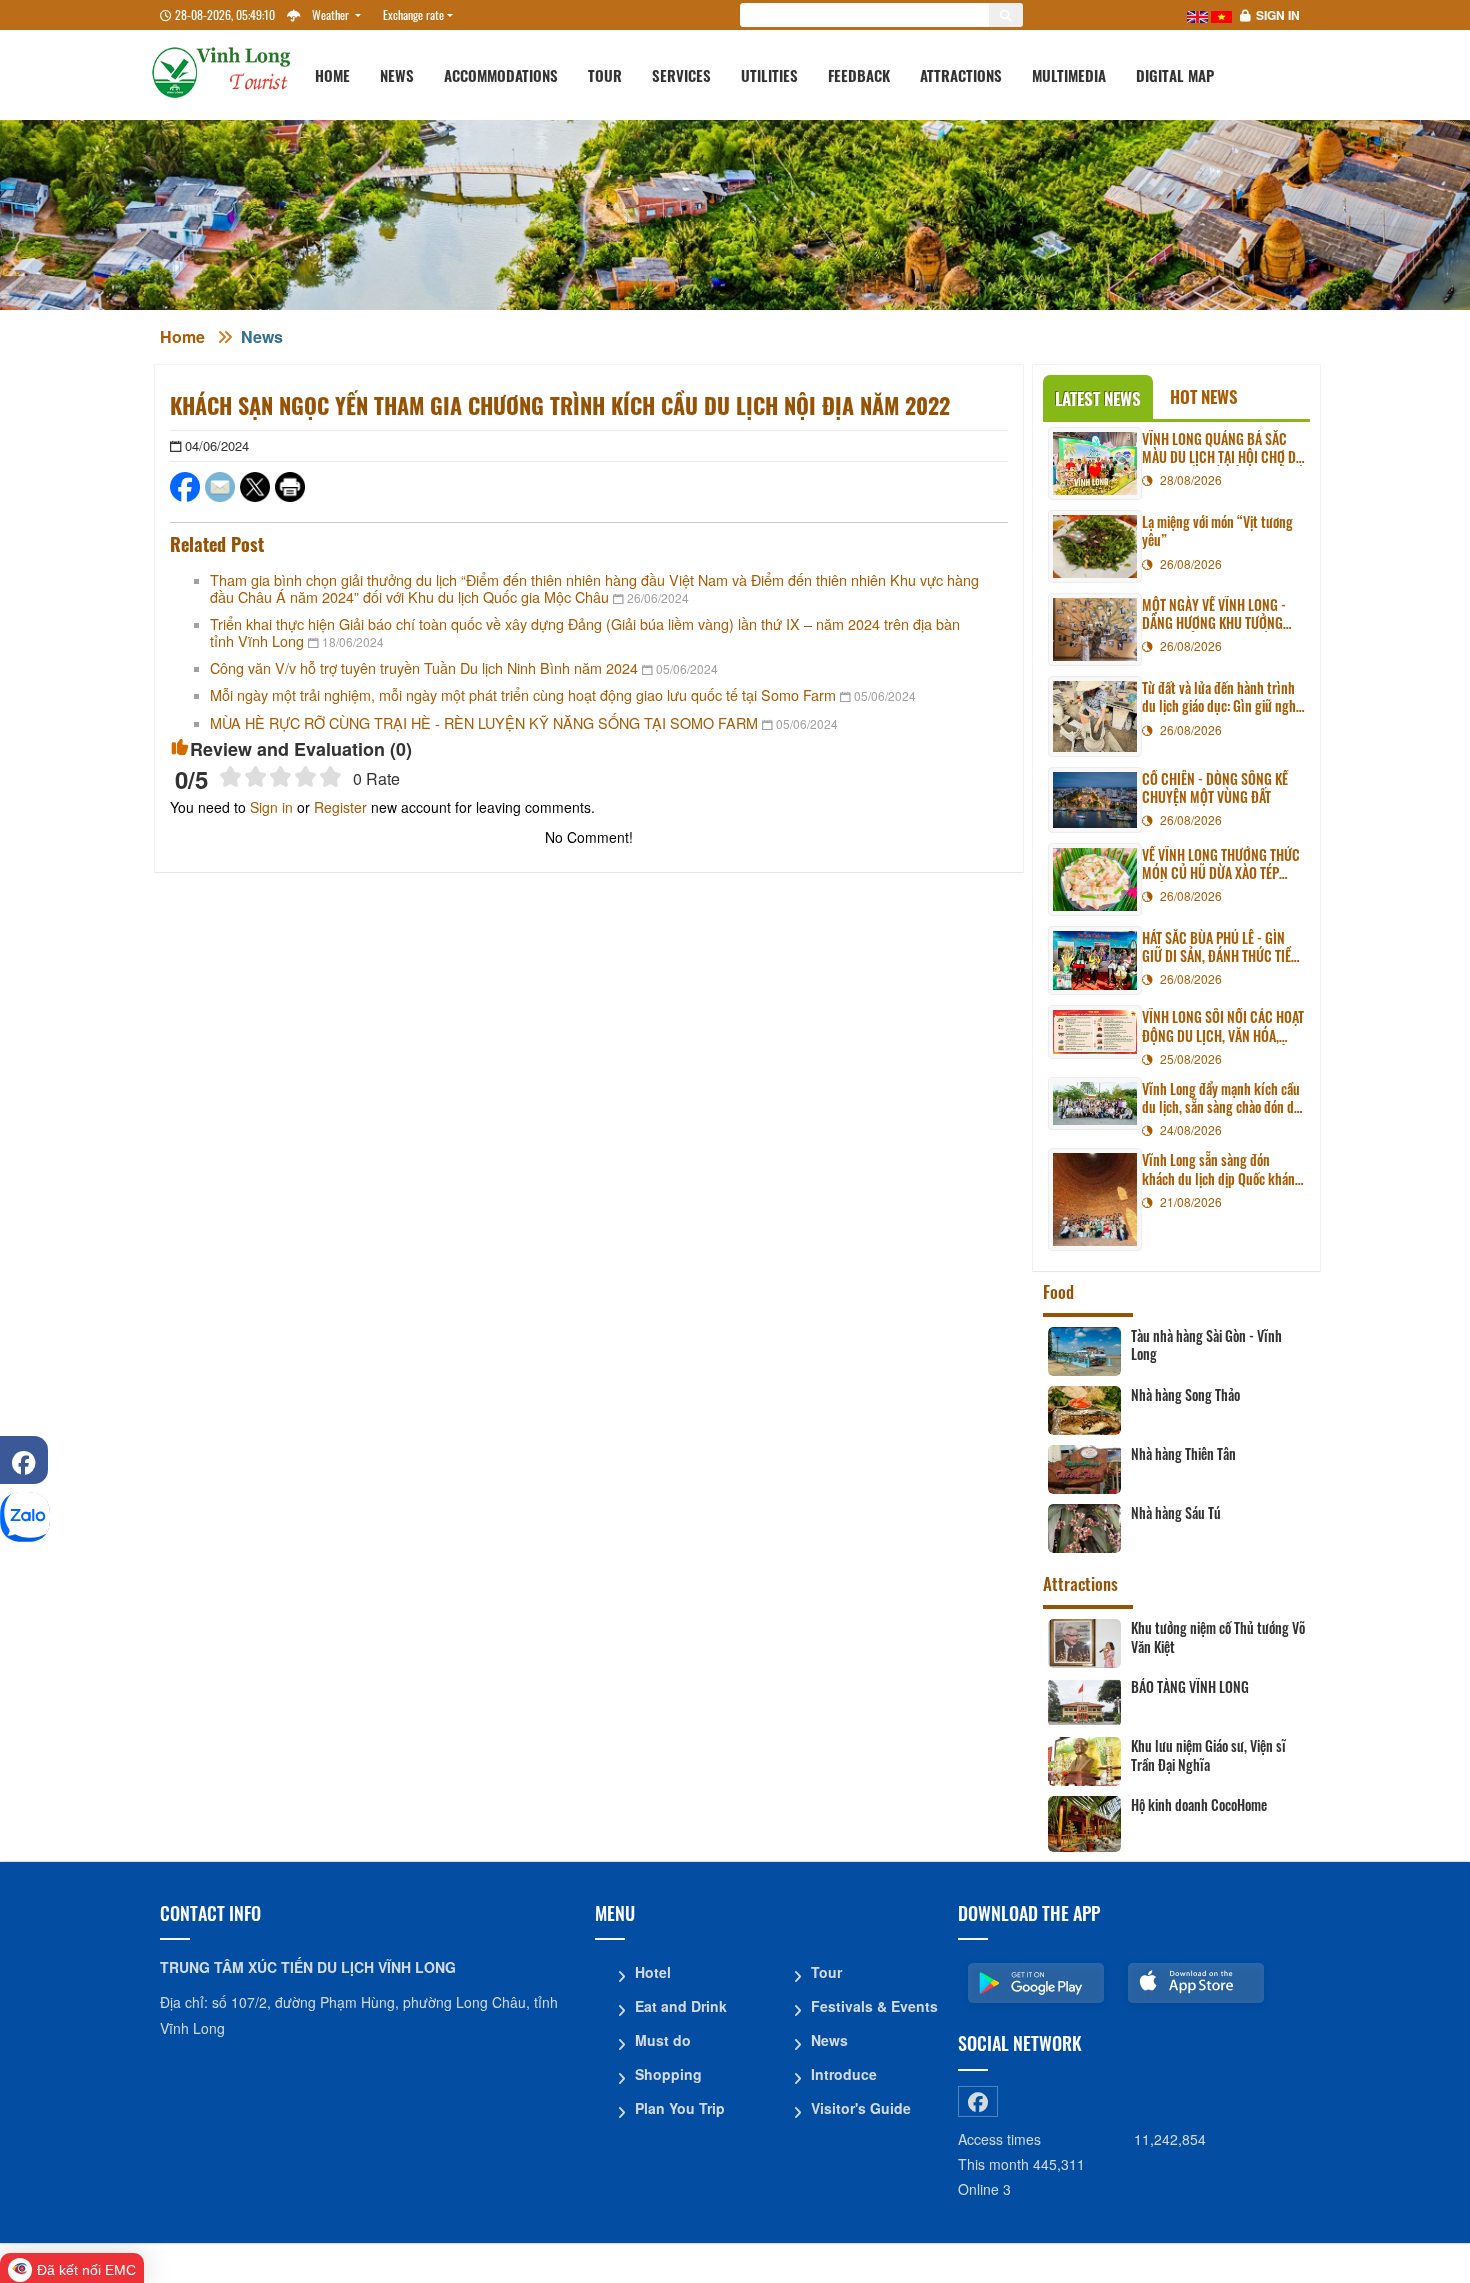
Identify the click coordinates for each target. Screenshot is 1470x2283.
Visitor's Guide (861, 2108)
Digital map (1175, 75)
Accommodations (501, 75)
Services (681, 75)
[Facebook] (24, 1460)
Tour (605, 75)
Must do (663, 2040)
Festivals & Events (874, 2006)
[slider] (280, 776)
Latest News (1098, 398)
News (397, 75)
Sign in (1278, 15)
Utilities (769, 75)
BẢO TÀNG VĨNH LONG (1190, 1687)
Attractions (961, 75)
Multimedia (1069, 75)
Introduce (844, 2074)
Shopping (668, 2074)
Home (332, 75)
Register (340, 807)
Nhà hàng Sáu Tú (1176, 1513)
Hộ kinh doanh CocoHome (1199, 1805)
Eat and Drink (681, 2006)
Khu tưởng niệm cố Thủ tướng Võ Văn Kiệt (1218, 1637)
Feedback (859, 75)
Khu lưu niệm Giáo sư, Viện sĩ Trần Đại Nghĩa (1208, 1755)
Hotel (653, 1972)
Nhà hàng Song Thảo (1185, 1395)
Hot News (1204, 396)
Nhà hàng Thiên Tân (1183, 1454)
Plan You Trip (680, 2108)
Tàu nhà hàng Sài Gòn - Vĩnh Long (1206, 1345)
